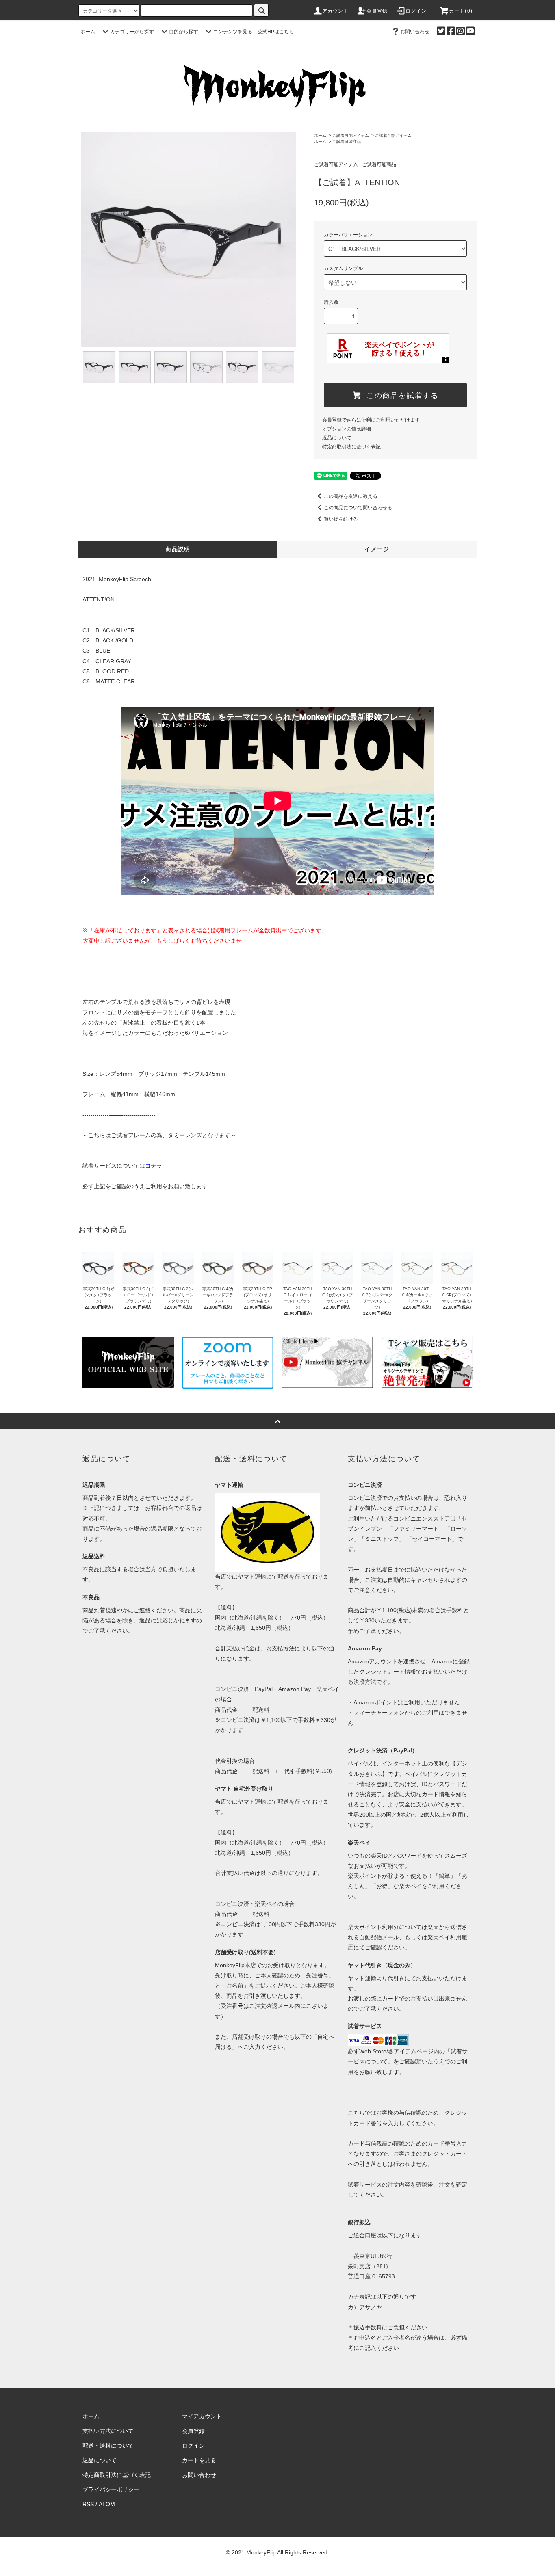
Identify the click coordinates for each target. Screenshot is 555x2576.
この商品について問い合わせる (358, 508)
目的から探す (184, 32)
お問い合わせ (415, 32)
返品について (337, 438)
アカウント (336, 11)
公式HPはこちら (276, 32)
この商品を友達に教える (351, 496)
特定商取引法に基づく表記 (351, 447)
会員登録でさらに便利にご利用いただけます (371, 420)
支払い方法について (108, 2431)
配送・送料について (108, 2446)
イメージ (377, 549)
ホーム (88, 32)
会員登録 (377, 11)
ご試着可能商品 (347, 142)
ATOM (107, 2504)
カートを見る (199, 2460)
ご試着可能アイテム (351, 135)
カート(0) (461, 11)
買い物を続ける (341, 519)
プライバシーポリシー (111, 2489)
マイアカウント (202, 2416)
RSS (88, 2504)
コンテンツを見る (233, 32)
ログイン (416, 11)
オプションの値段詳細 (347, 429)
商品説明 (178, 549)
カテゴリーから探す (132, 32)
